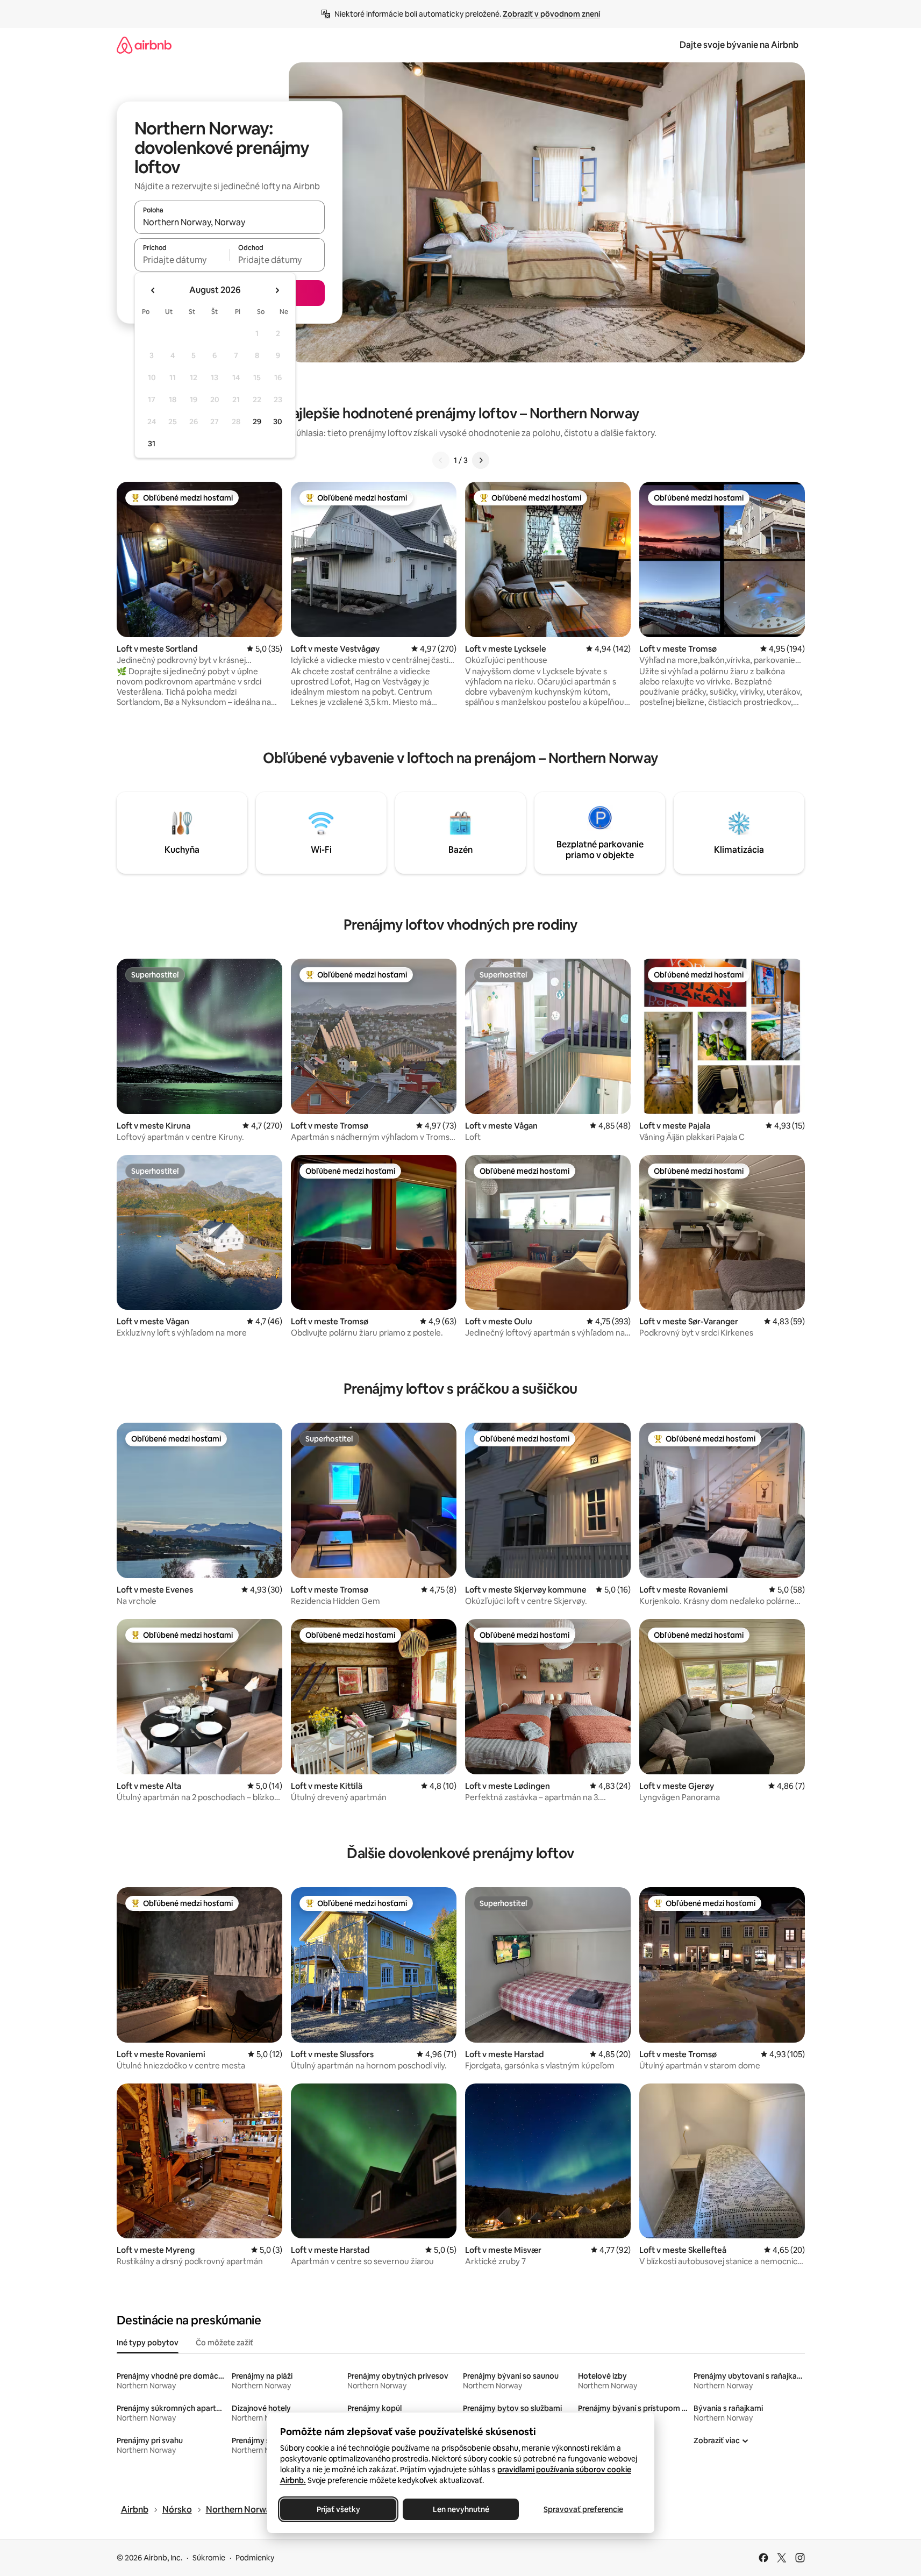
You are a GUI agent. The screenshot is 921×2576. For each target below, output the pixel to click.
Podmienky (255, 2558)
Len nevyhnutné (461, 2509)
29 (257, 422)
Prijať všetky (338, 2509)
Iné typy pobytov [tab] (148, 2343)
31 (152, 444)
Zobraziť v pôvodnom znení (551, 14)
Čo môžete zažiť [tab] (224, 2343)
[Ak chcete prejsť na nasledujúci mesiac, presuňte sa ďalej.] (277, 290)
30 (278, 422)
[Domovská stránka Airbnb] (144, 45)
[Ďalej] (481, 460)
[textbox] (182, 260)
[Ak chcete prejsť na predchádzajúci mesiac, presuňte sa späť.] (153, 290)
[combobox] (230, 222)
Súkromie (209, 2558)
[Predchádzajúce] (441, 460)
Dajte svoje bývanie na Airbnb (739, 45)
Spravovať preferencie (583, 2509)
